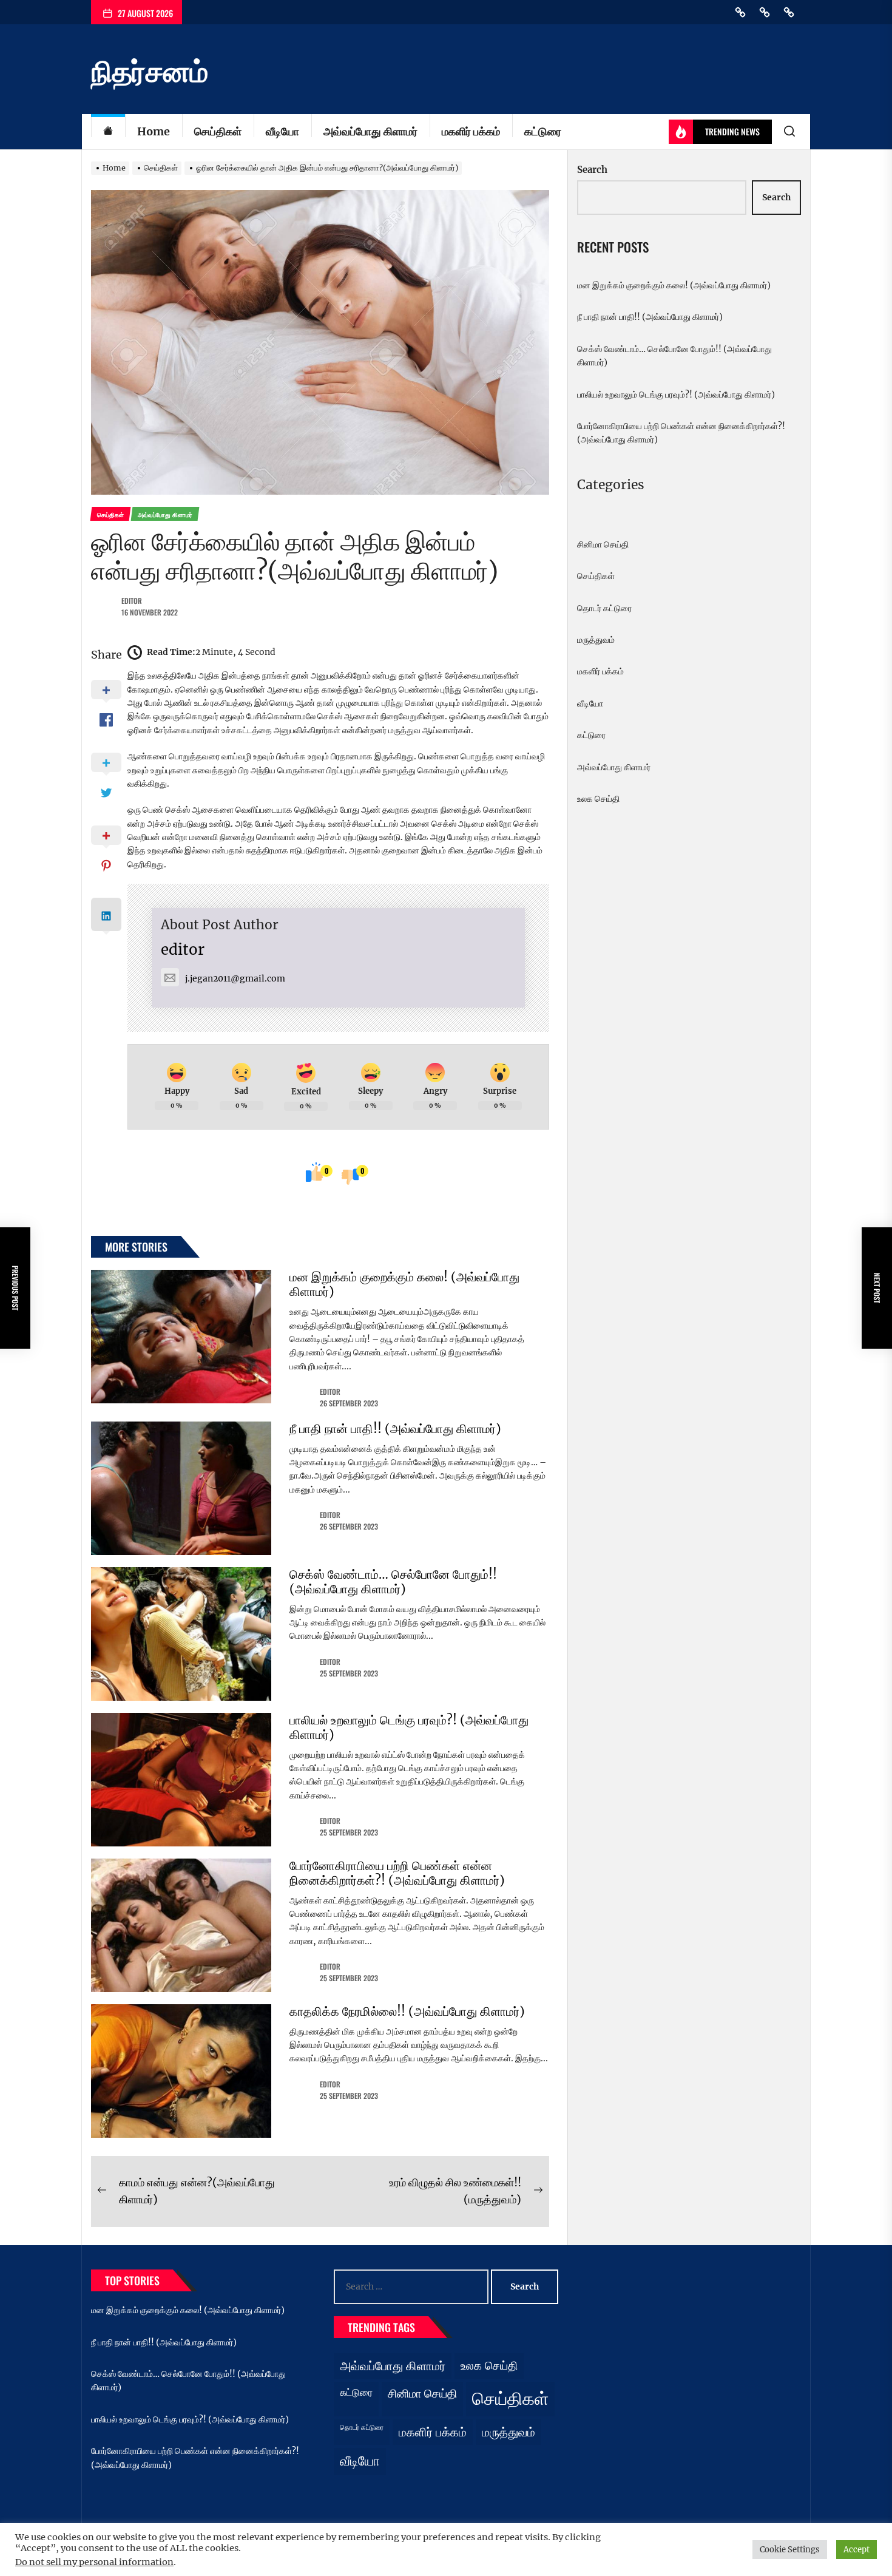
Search (592, 170)
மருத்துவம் (596, 640)
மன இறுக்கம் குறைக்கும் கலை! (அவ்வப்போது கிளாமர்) (404, 1284)
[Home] (108, 132)
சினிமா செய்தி (603, 544)
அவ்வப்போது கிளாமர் (370, 131)
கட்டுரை (543, 131)
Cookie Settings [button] (790, 2550)
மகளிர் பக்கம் (471, 131)
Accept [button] (857, 2550)
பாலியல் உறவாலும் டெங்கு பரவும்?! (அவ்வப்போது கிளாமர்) (409, 1727)
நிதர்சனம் (150, 72)
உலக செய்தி (598, 799)
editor (132, 601)
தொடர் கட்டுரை (604, 608)
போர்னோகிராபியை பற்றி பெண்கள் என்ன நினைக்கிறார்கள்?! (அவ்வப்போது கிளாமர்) (397, 1873)
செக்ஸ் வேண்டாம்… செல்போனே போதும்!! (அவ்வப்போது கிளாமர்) (393, 1581)
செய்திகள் (218, 131)
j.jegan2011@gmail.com (235, 978)
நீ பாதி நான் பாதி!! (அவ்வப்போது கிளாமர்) (395, 1429)
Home (154, 131)
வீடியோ (282, 131)
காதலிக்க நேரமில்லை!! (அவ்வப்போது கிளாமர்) (407, 2011)
